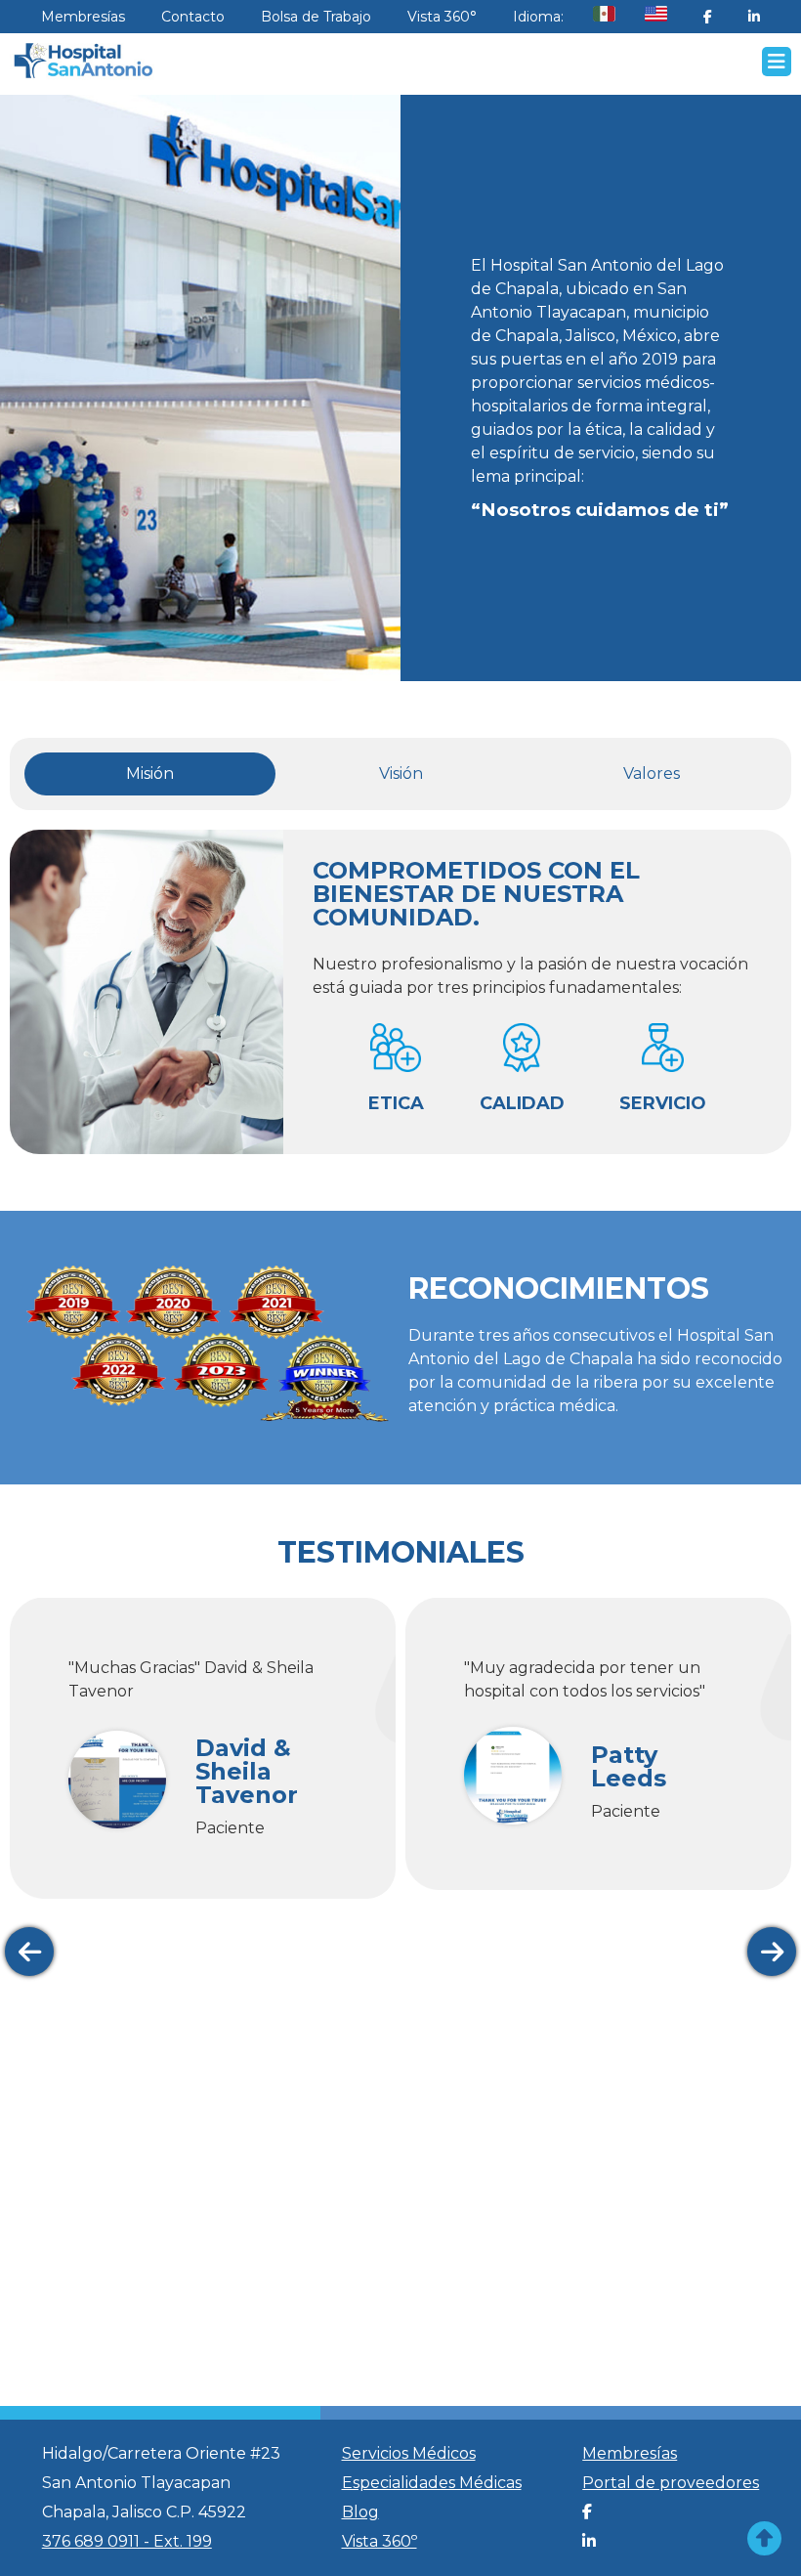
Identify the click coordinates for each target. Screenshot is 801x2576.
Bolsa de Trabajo (316, 17)
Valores (652, 773)
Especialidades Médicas (432, 2483)
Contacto (193, 17)
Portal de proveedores (671, 2483)
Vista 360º (379, 2541)
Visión (401, 773)
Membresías (83, 17)
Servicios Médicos (409, 2453)
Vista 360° (442, 17)
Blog (360, 2512)
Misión (150, 773)
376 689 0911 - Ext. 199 (127, 2541)
